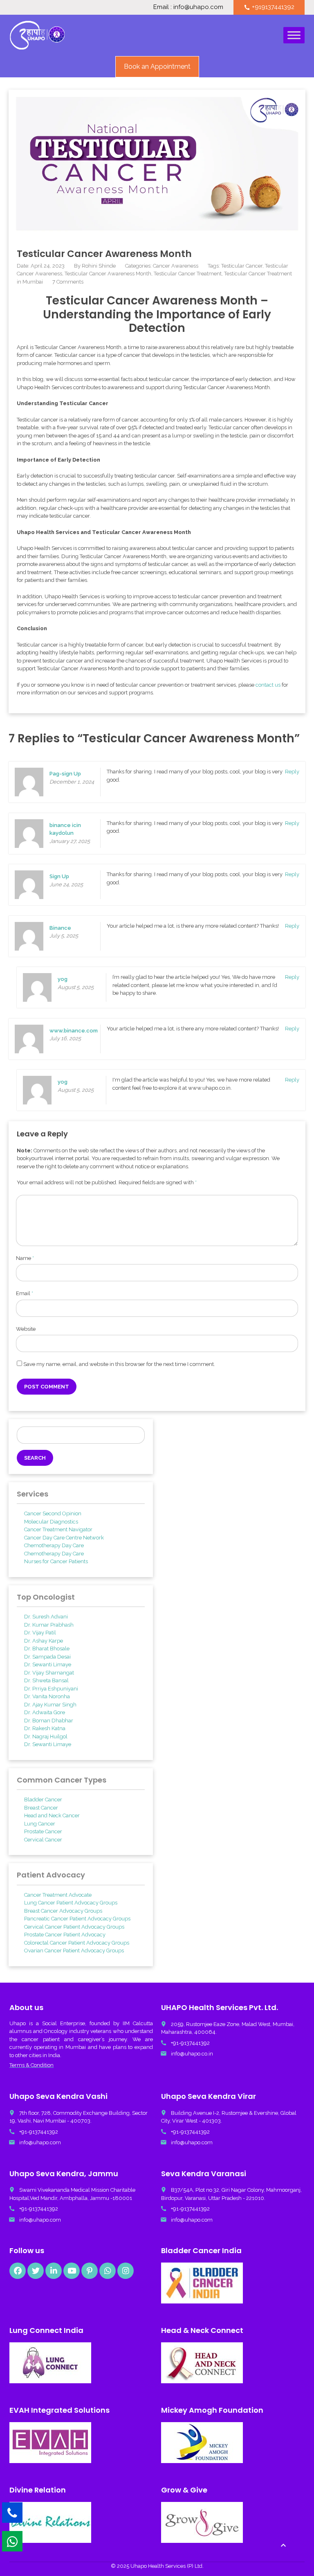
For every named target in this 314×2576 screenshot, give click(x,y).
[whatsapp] (108, 2271)
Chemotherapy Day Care (54, 1545)
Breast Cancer (41, 1808)
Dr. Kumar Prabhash (49, 1625)
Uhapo (18, 2023)
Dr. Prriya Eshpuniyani (51, 1689)
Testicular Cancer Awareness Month (108, 274)
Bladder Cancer (43, 1800)
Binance (60, 928)
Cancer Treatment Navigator (58, 1529)
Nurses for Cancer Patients (56, 1561)
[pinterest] (90, 2271)
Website (26, 1329)
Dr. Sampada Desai (47, 1657)
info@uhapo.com (40, 2142)
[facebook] (18, 2271)
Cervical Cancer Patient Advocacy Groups (74, 1927)
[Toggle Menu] (294, 35)
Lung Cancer (40, 1824)
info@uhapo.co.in (192, 2054)
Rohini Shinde (99, 266)
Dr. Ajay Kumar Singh (50, 1705)
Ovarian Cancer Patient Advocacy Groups (74, 1951)
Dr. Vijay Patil (40, 1633)
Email (25, 1293)
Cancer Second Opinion (53, 1513)
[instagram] (126, 2271)
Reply (292, 772)
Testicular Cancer (242, 266)
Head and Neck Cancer (52, 1815)
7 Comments (68, 282)
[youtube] (72, 2271)
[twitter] (36, 2271)
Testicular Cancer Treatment (188, 274)
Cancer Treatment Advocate (58, 1895)
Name (25, 1258)
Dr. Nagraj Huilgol (46, 1736)
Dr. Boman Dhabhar (49, 1721)
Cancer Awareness (176, 266)
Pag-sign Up (65, 774)
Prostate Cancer (43, 1831)
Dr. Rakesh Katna (45, 1728)
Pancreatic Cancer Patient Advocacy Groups (77, 1919)
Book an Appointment (157, 66)
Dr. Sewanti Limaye (48, 1664)
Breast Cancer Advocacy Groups (63, 1911)
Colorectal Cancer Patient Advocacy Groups (77, 1943)
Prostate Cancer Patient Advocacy (65, 1935)
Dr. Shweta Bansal (46, 1680)
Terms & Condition (31, 2065)
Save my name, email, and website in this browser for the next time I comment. (119, 1364)
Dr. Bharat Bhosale (47, 1649)
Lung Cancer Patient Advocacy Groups (71, 1903)
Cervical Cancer (43, 1840)
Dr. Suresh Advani (46, 1617)
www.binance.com (74, 1031)
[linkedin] (54, 2271)
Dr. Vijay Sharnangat (49, 1673)
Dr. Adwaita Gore (45, 1712)
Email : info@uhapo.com (188, 7)
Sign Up (59, 876)
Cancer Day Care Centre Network (64, 1538)
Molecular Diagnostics (51, 1522)
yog (63, 979)
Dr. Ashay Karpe (44, 1641)
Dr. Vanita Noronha (47, 1696)
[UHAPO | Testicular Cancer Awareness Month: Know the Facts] (37, 35)
